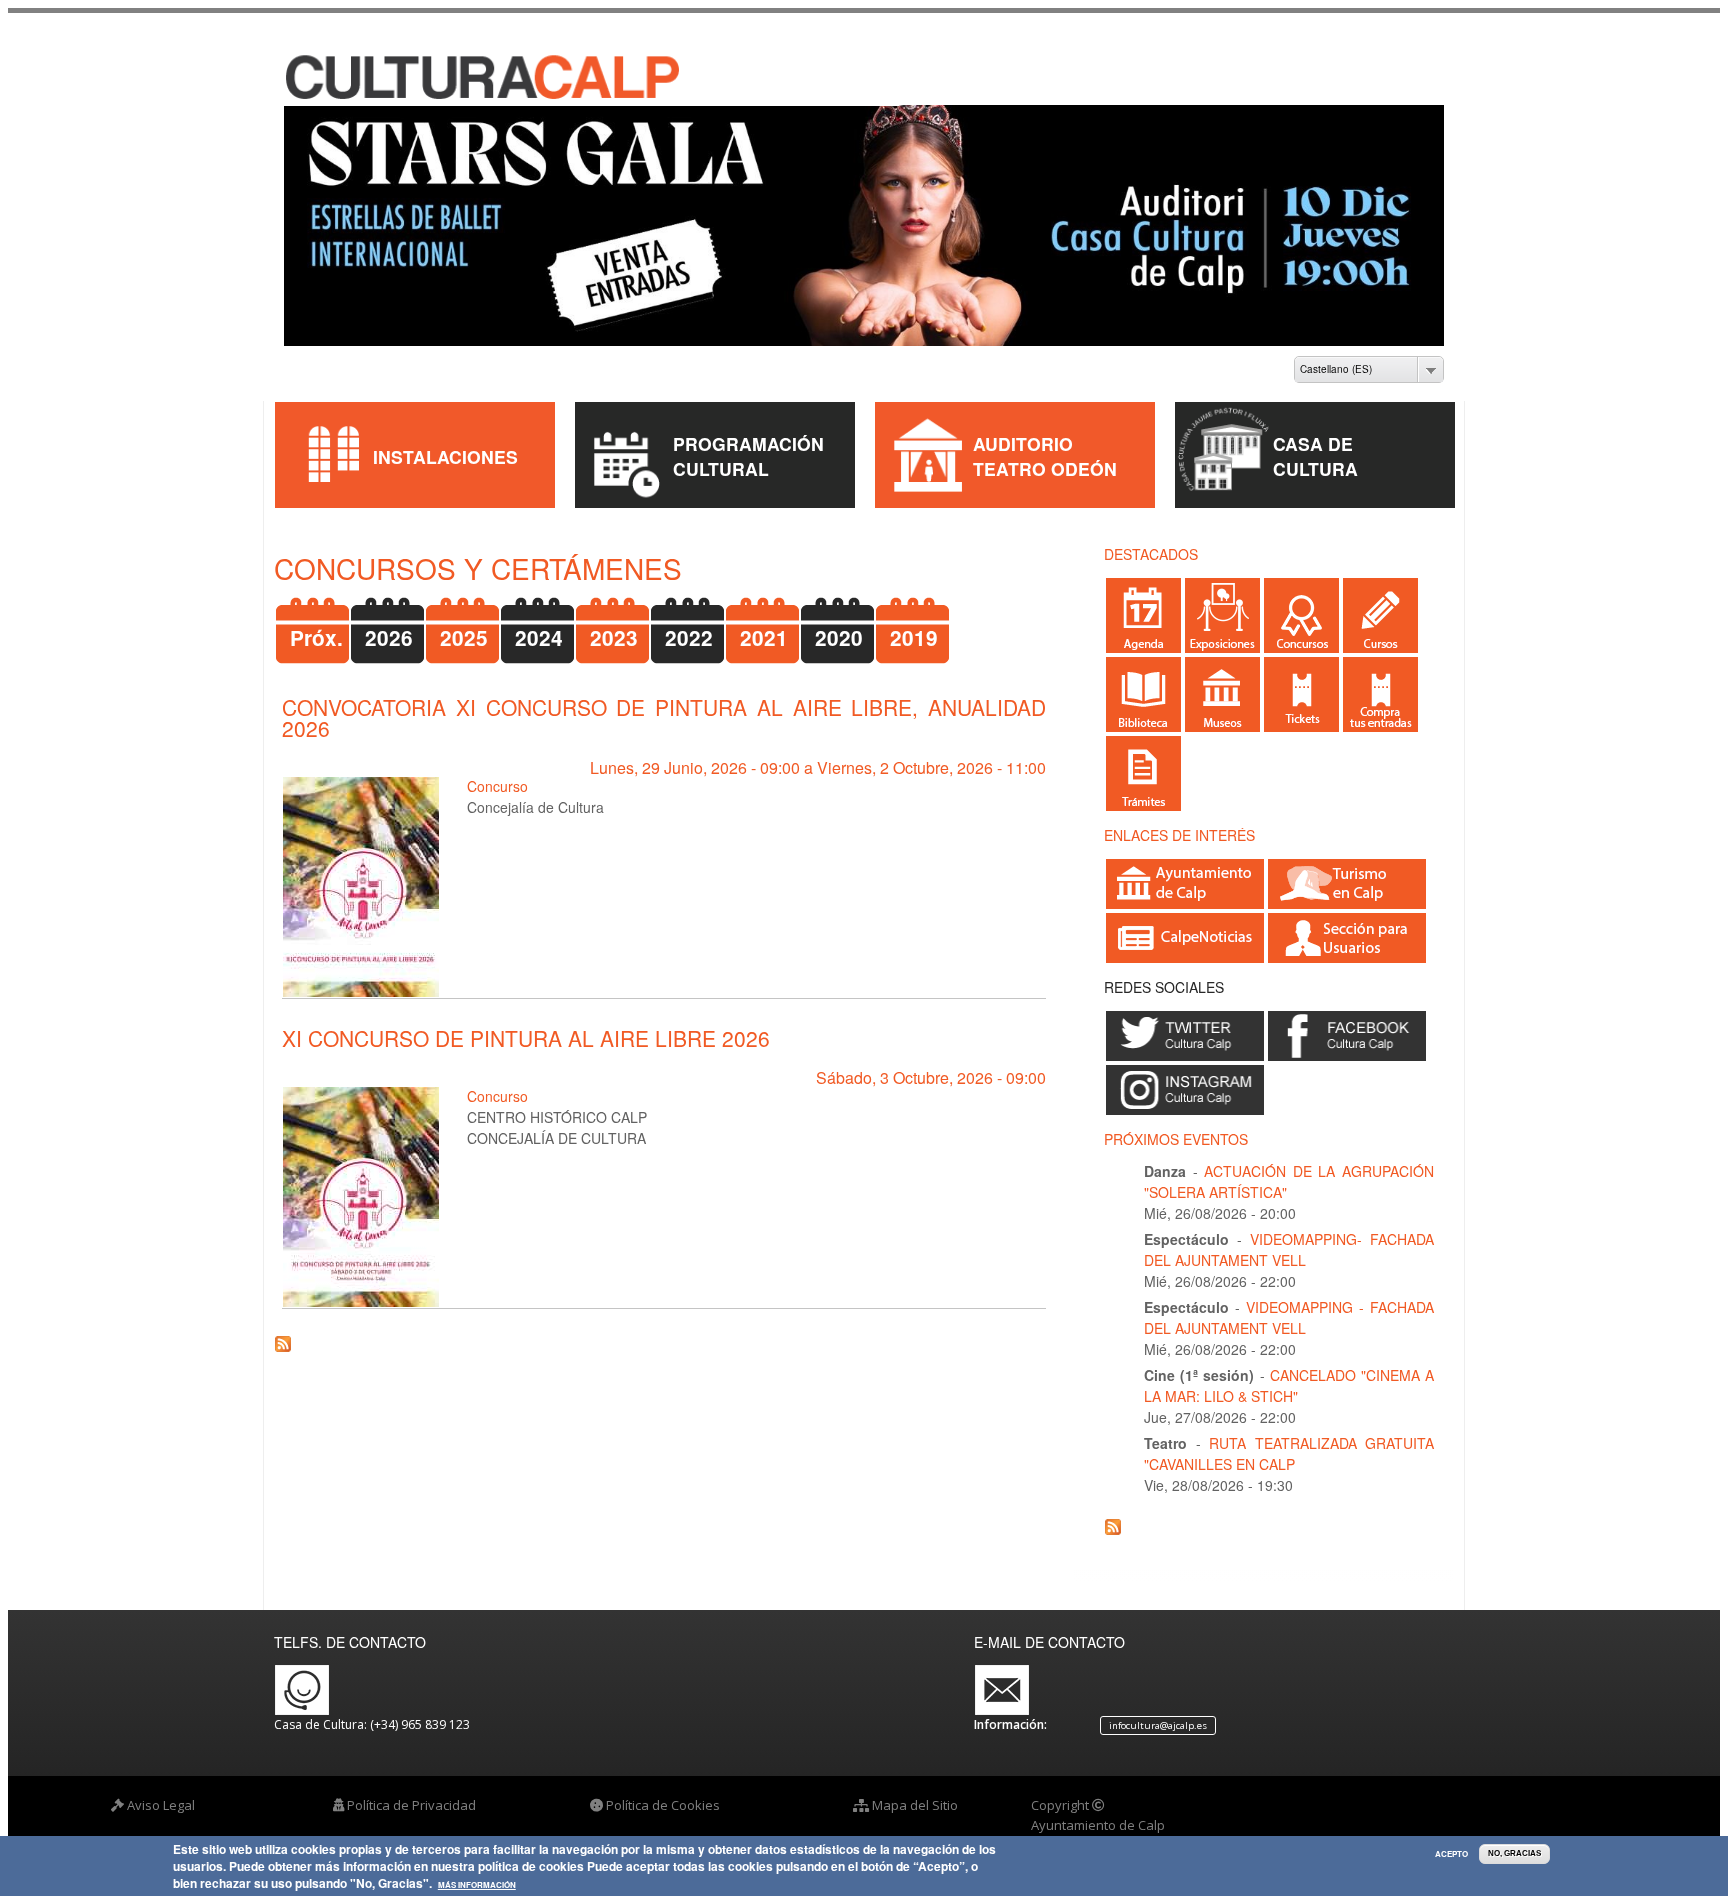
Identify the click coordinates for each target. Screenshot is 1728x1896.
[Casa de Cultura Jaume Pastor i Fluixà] (435, 79)
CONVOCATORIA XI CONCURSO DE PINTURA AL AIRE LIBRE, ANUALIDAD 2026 (664, 700)
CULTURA (1315, 451)
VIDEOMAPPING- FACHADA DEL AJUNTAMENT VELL (1289, 1232)
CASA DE (1313, 426)
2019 (914, 620)
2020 (839, 620)
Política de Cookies (663, 1788)
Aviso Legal (161, 1788)
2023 (614, 620)
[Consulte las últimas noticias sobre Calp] (1185, 937)
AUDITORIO (1023, 426)
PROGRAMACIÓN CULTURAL (748, 439)
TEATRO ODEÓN (1045, 451)
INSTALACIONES (445, 438)
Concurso (497, 769)
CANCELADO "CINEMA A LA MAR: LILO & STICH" (1289, 1368)
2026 (389, 620)
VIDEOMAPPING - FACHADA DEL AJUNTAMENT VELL (1289, 1300)
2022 (689, 620)
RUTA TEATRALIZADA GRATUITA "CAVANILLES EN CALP (1289, 1436)
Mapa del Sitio (915, 1788)
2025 (464, 620)
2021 (764, 620)
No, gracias (1514, 1853)
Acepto (1451, 1854)
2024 (539, 620)
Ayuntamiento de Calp (1098, 1807)
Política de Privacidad (411, 1788)
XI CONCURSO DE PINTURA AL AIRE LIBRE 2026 (526, 1021)
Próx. (316, 620)
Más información (477, 1886)
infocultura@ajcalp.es (1158, 1708)
